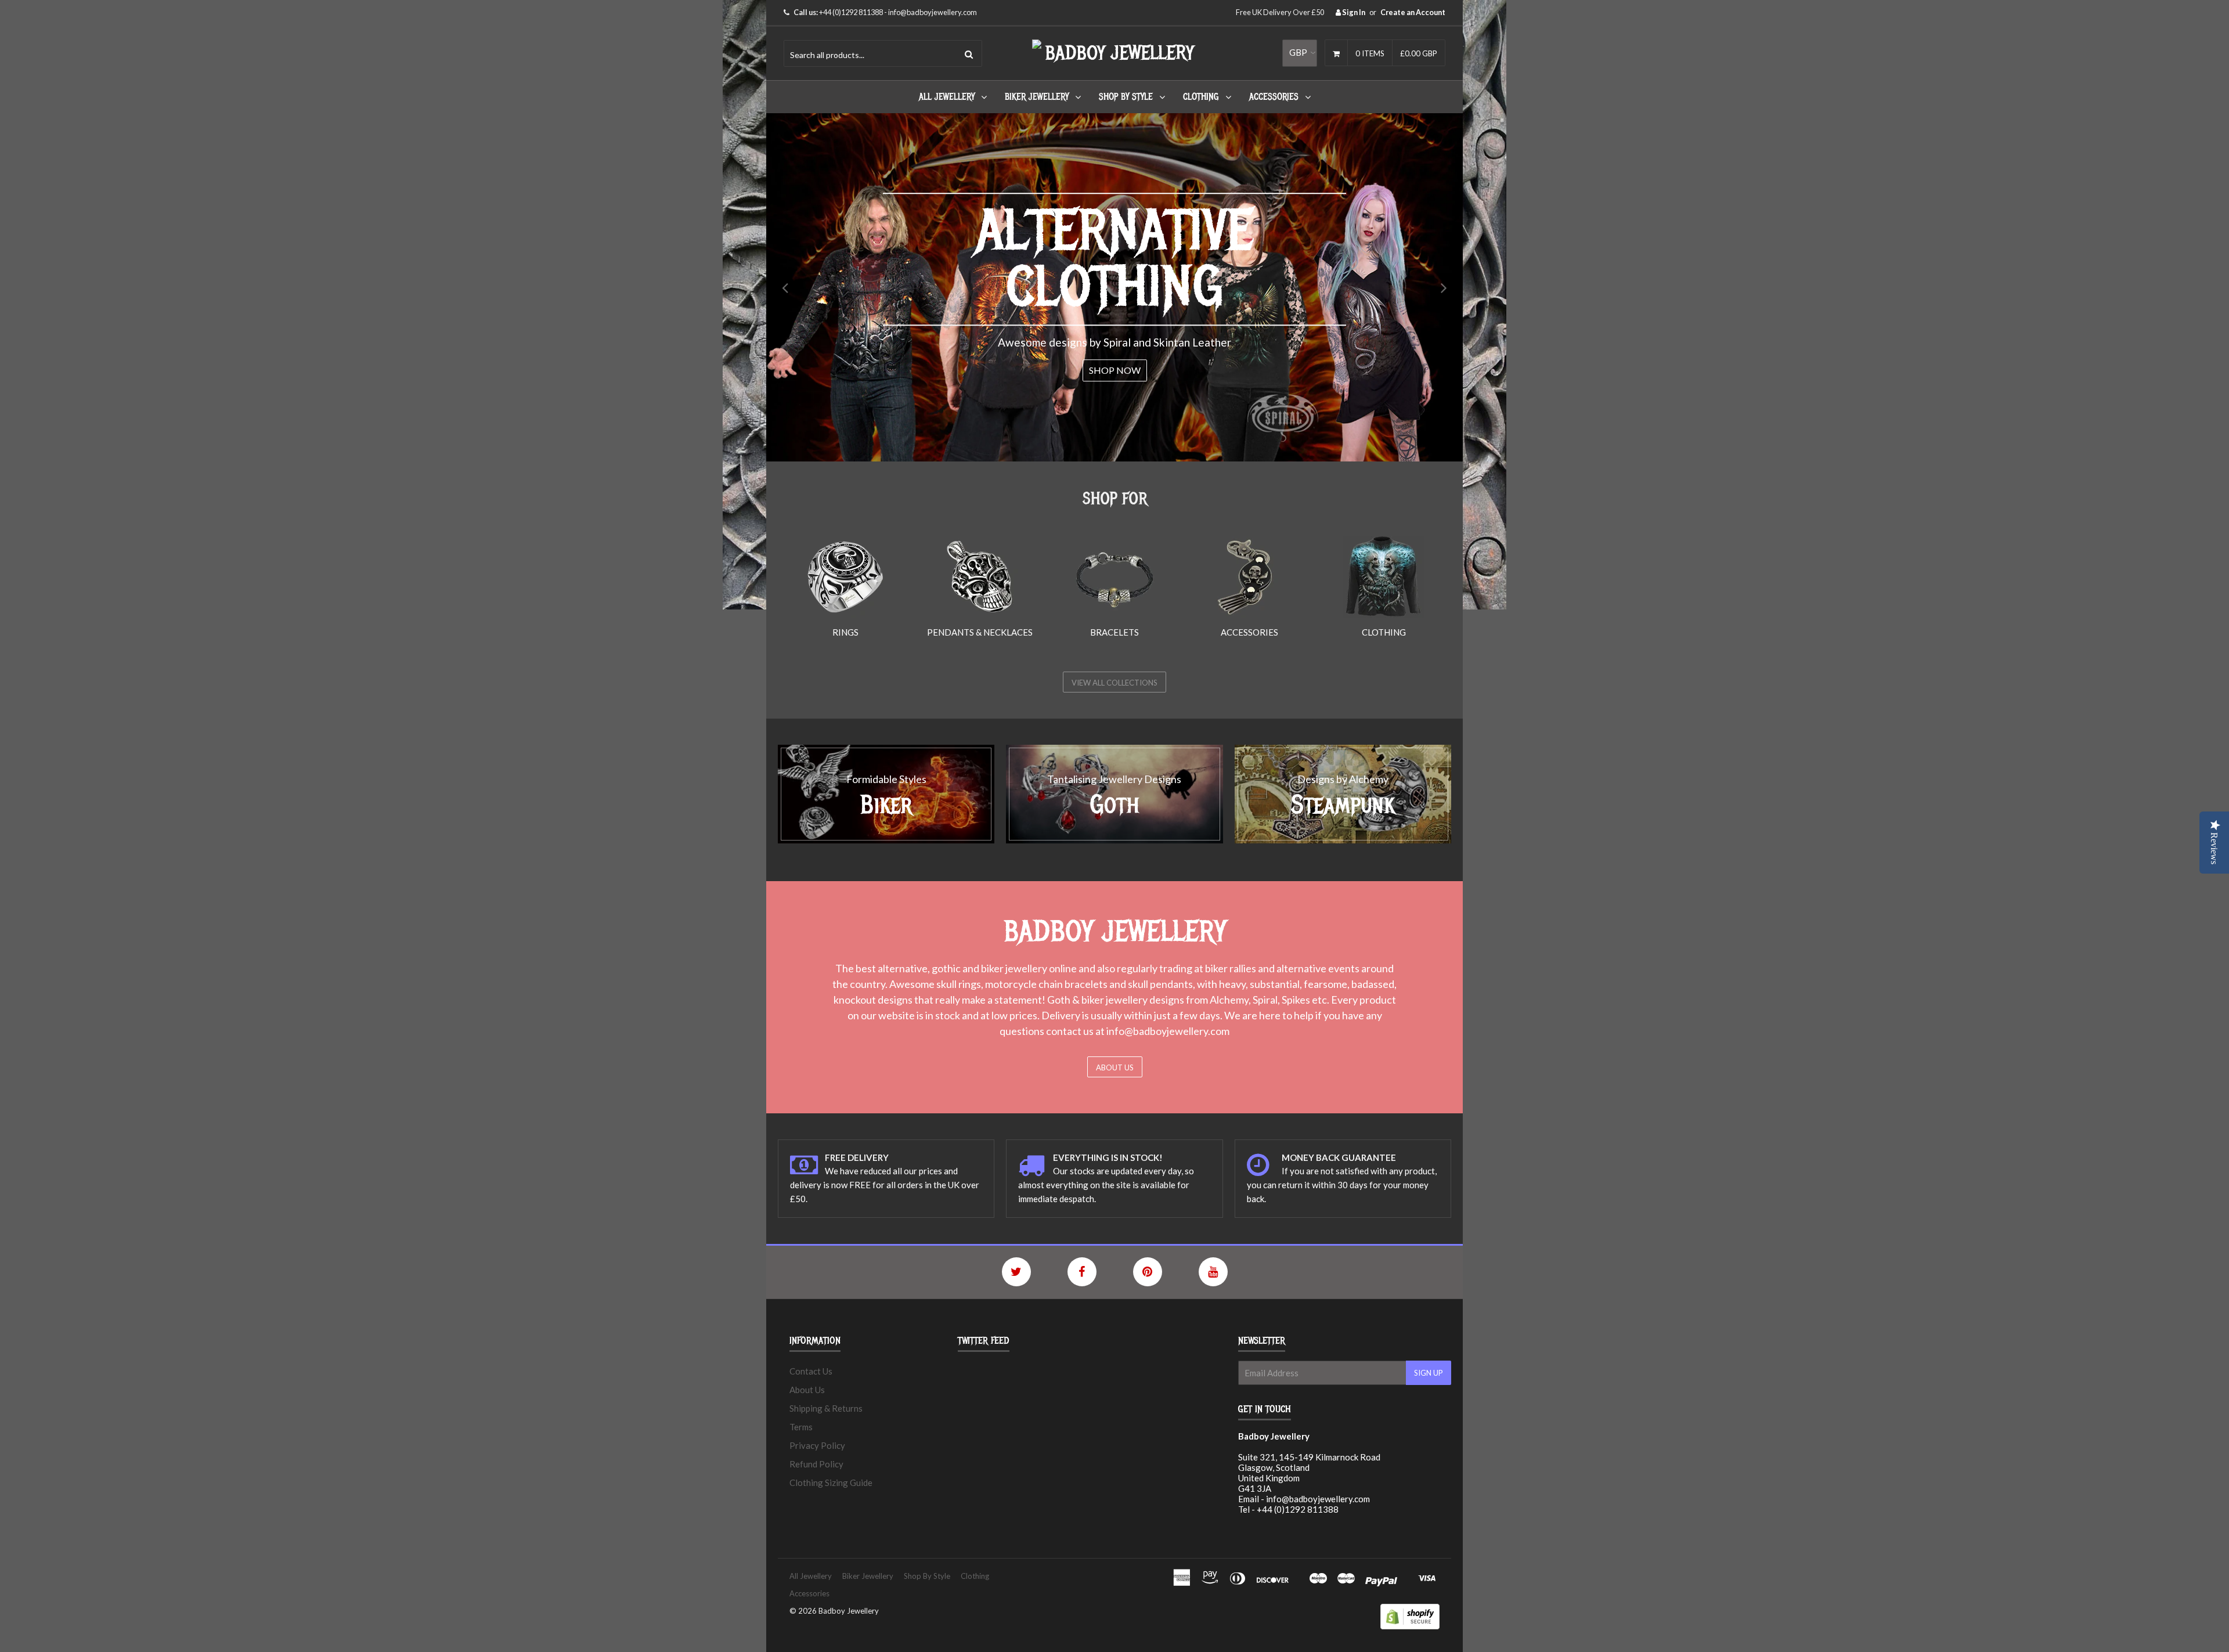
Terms (801, 1427)
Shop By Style (1126, 97)
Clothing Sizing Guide (831, 1483)
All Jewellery (947, 97)
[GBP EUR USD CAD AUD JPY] (1300, 53)
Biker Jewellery (1037, 97)
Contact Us (811, 1371)
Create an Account (1413, 12)
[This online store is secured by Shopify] (1410, 1626)
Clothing (1201, 97)
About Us (1115, 1067)
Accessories (1274, 97)
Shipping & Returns (826, 1408)
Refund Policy (816, 1464)
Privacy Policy (817, 1445)
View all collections (1114, 683)
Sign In (1353, 12)
